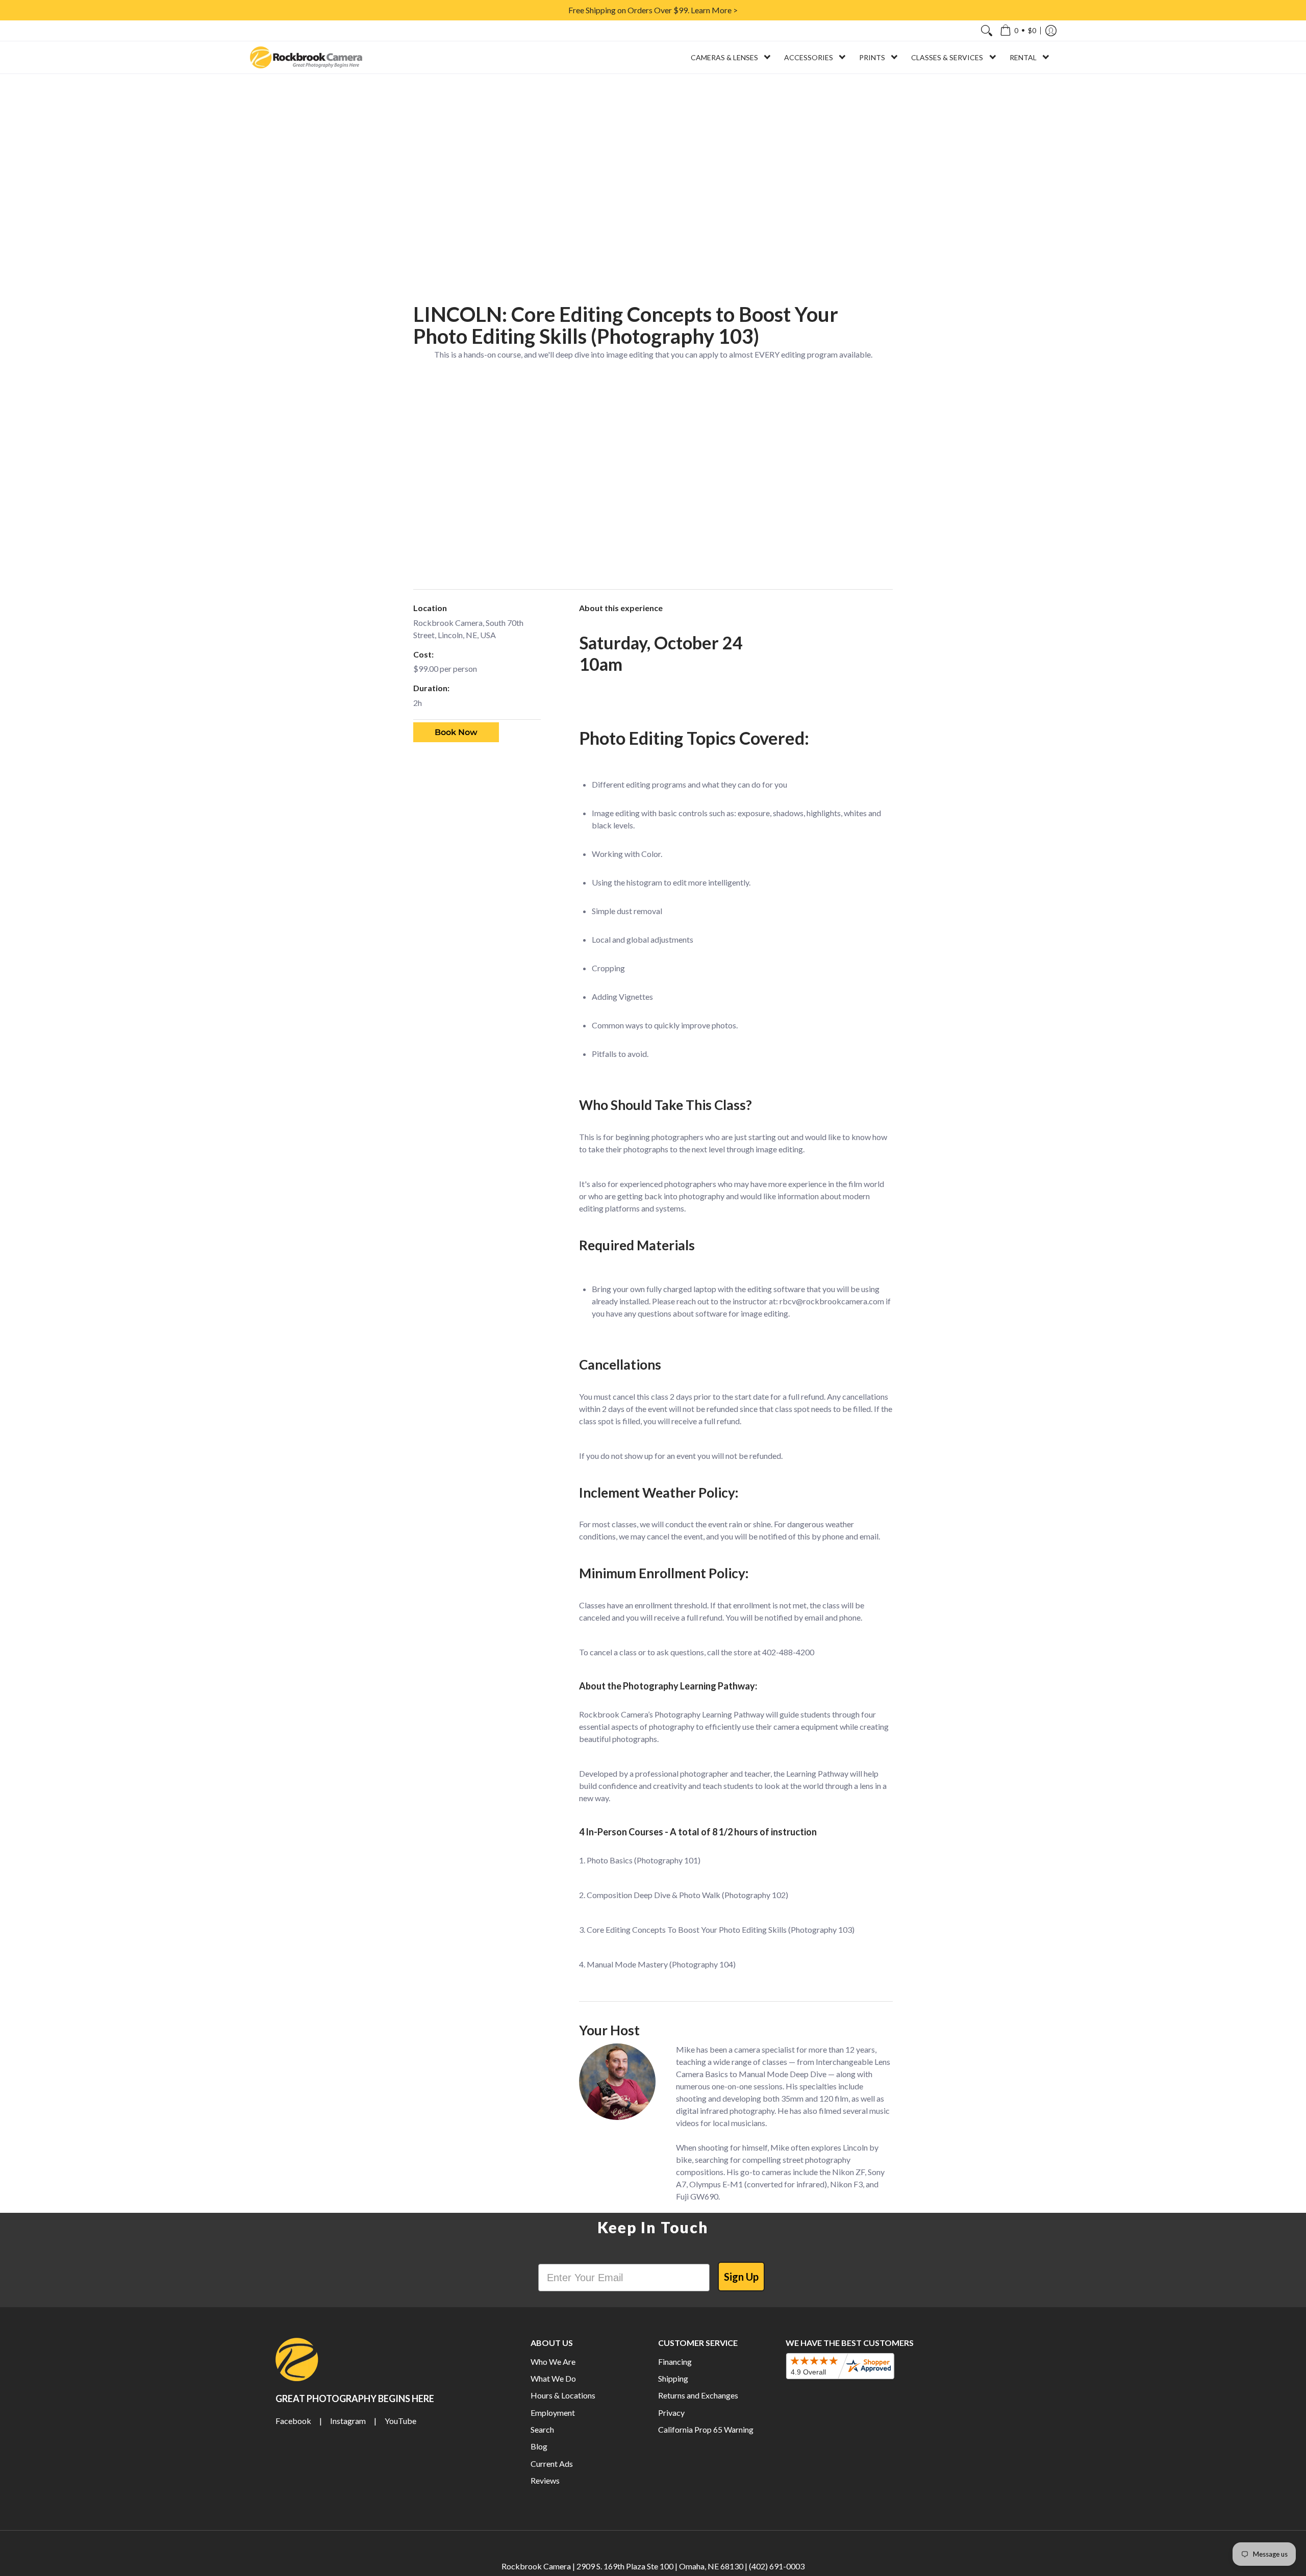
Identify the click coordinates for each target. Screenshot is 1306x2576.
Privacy (671, 2413)
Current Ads (552, 2464)
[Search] (987, 31)
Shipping (673, 2378)
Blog (539, 2446)
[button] (1018, 31)
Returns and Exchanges (698, 2395)
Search (542, 2429)
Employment (553, 2413)
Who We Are (553, 2362)
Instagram (348, 2421)
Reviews (545, 2480)
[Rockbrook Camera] (306, 57)
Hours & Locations (563, 2395)
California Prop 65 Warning (706, 2429)
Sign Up (741, 2277)
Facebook (293, 2421)
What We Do (553, 2378)
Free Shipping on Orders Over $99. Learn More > (653, 10)
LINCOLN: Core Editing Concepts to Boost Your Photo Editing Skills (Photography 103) (626, 325)
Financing (675, 2362)
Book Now (456, 732)
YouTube (400, 2421)
